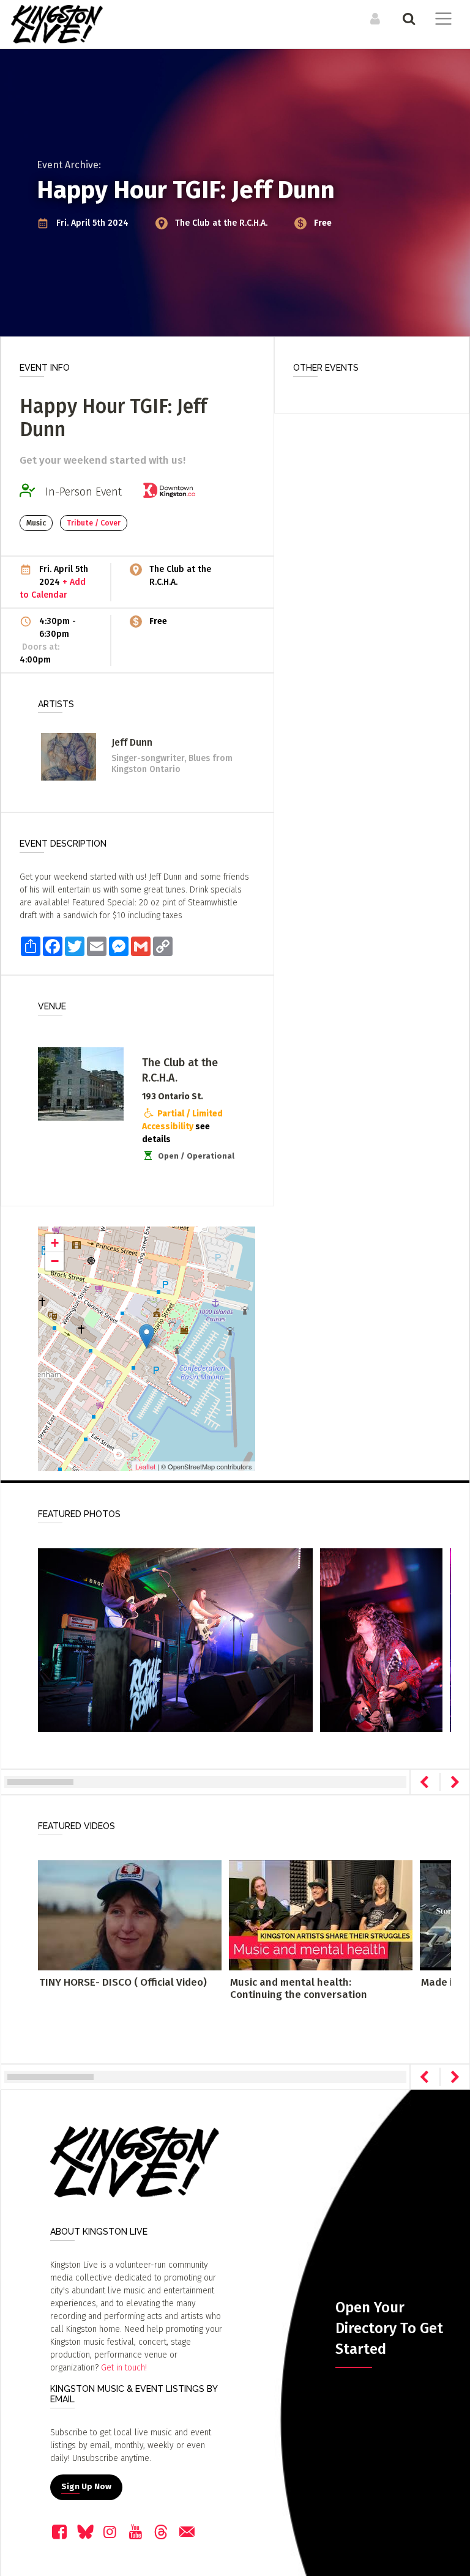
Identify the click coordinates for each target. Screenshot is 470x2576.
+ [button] (55, 1243)
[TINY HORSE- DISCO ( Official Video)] (130, 1915)
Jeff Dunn (132, 742)
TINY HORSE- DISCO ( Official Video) (123, 1982)
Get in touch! (124, 2368)
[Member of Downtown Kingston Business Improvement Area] (173, 492)
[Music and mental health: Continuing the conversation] (321, 1915)
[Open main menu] (441, 20)
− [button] (55, 1261)
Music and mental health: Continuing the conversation (299, 1988)
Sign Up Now (86, 2487)
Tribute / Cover (94, 523)
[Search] (407, 18)
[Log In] (374, 18)
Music (36, 523)
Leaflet (145, 1466)
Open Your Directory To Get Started (389, 2328)
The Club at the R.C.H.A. (222, 223)
